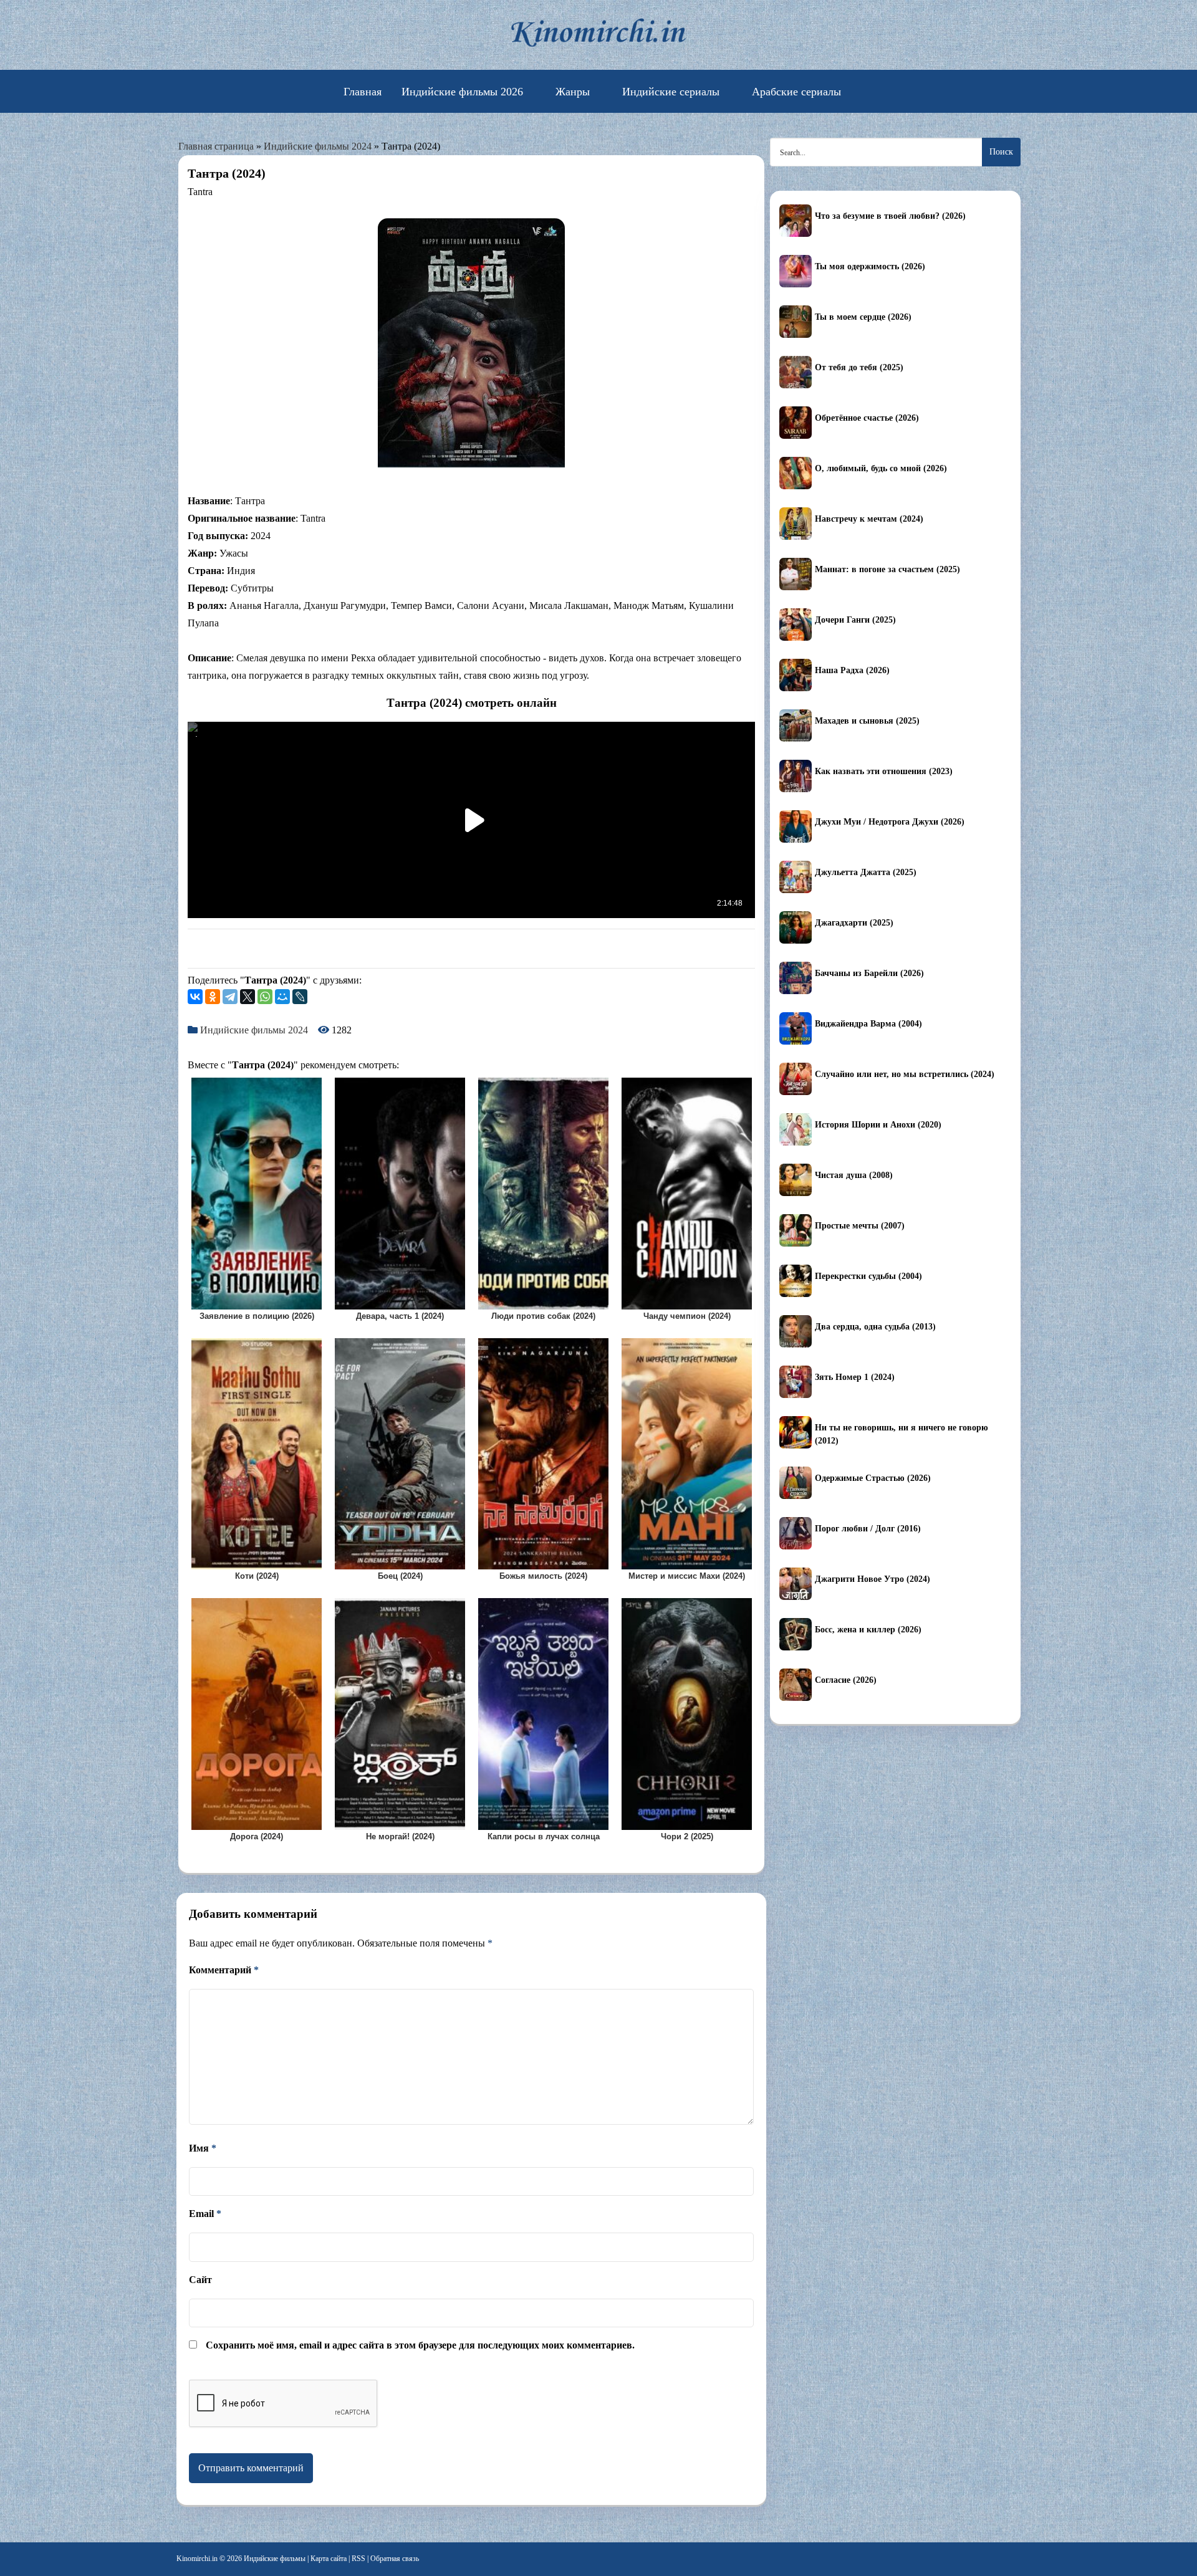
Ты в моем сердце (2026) (863, 317)
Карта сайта (329, 2559)
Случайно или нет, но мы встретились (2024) (905, 1074)
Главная (363, 92)
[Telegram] (230, 997)
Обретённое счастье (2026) (867, 418)
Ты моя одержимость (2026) (870, 266)
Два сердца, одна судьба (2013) (875, 1327)
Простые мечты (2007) (860, 1226)
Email (205, 2214)
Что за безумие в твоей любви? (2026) (890, 216)
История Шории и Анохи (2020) (878, 1125)
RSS (358, 2559)
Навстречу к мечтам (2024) (869, 519)
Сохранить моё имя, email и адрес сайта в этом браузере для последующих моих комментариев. (420, 2345)
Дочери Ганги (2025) (855, 620)
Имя (203, 2148)
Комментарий (224, 1970)
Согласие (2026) (846, 1680)
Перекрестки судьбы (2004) (868, 1276)
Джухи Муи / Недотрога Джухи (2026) (890, 822)
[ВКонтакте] (195, 997)
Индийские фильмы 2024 (318, 146)
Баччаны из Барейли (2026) (869, 973)
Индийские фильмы (275, 2559)
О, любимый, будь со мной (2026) (881, 468)
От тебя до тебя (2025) (859, 367)
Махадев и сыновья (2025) (867, 721)
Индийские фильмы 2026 (462, 92)
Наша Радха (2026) (852, 670)
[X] (248, 997)
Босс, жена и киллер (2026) (868, 1630)
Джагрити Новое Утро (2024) (873, 1579)
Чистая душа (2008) (854, 1175)
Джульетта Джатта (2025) (866, 872)
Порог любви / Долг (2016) (868, 1529)
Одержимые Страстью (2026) (873, 1478)
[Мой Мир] (282, 997)
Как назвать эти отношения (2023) (884, 771)
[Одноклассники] (213, 997)
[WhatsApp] (265, 997)
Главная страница (216, 146)
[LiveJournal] (300, 997)
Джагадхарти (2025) (854, 923)
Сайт (200, 2280)
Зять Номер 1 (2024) (855, 1377)
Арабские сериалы (796, 92)
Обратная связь (395, 2559)
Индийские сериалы (671, 92)
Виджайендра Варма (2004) (868, 1024)
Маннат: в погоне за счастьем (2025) (887, 569)
